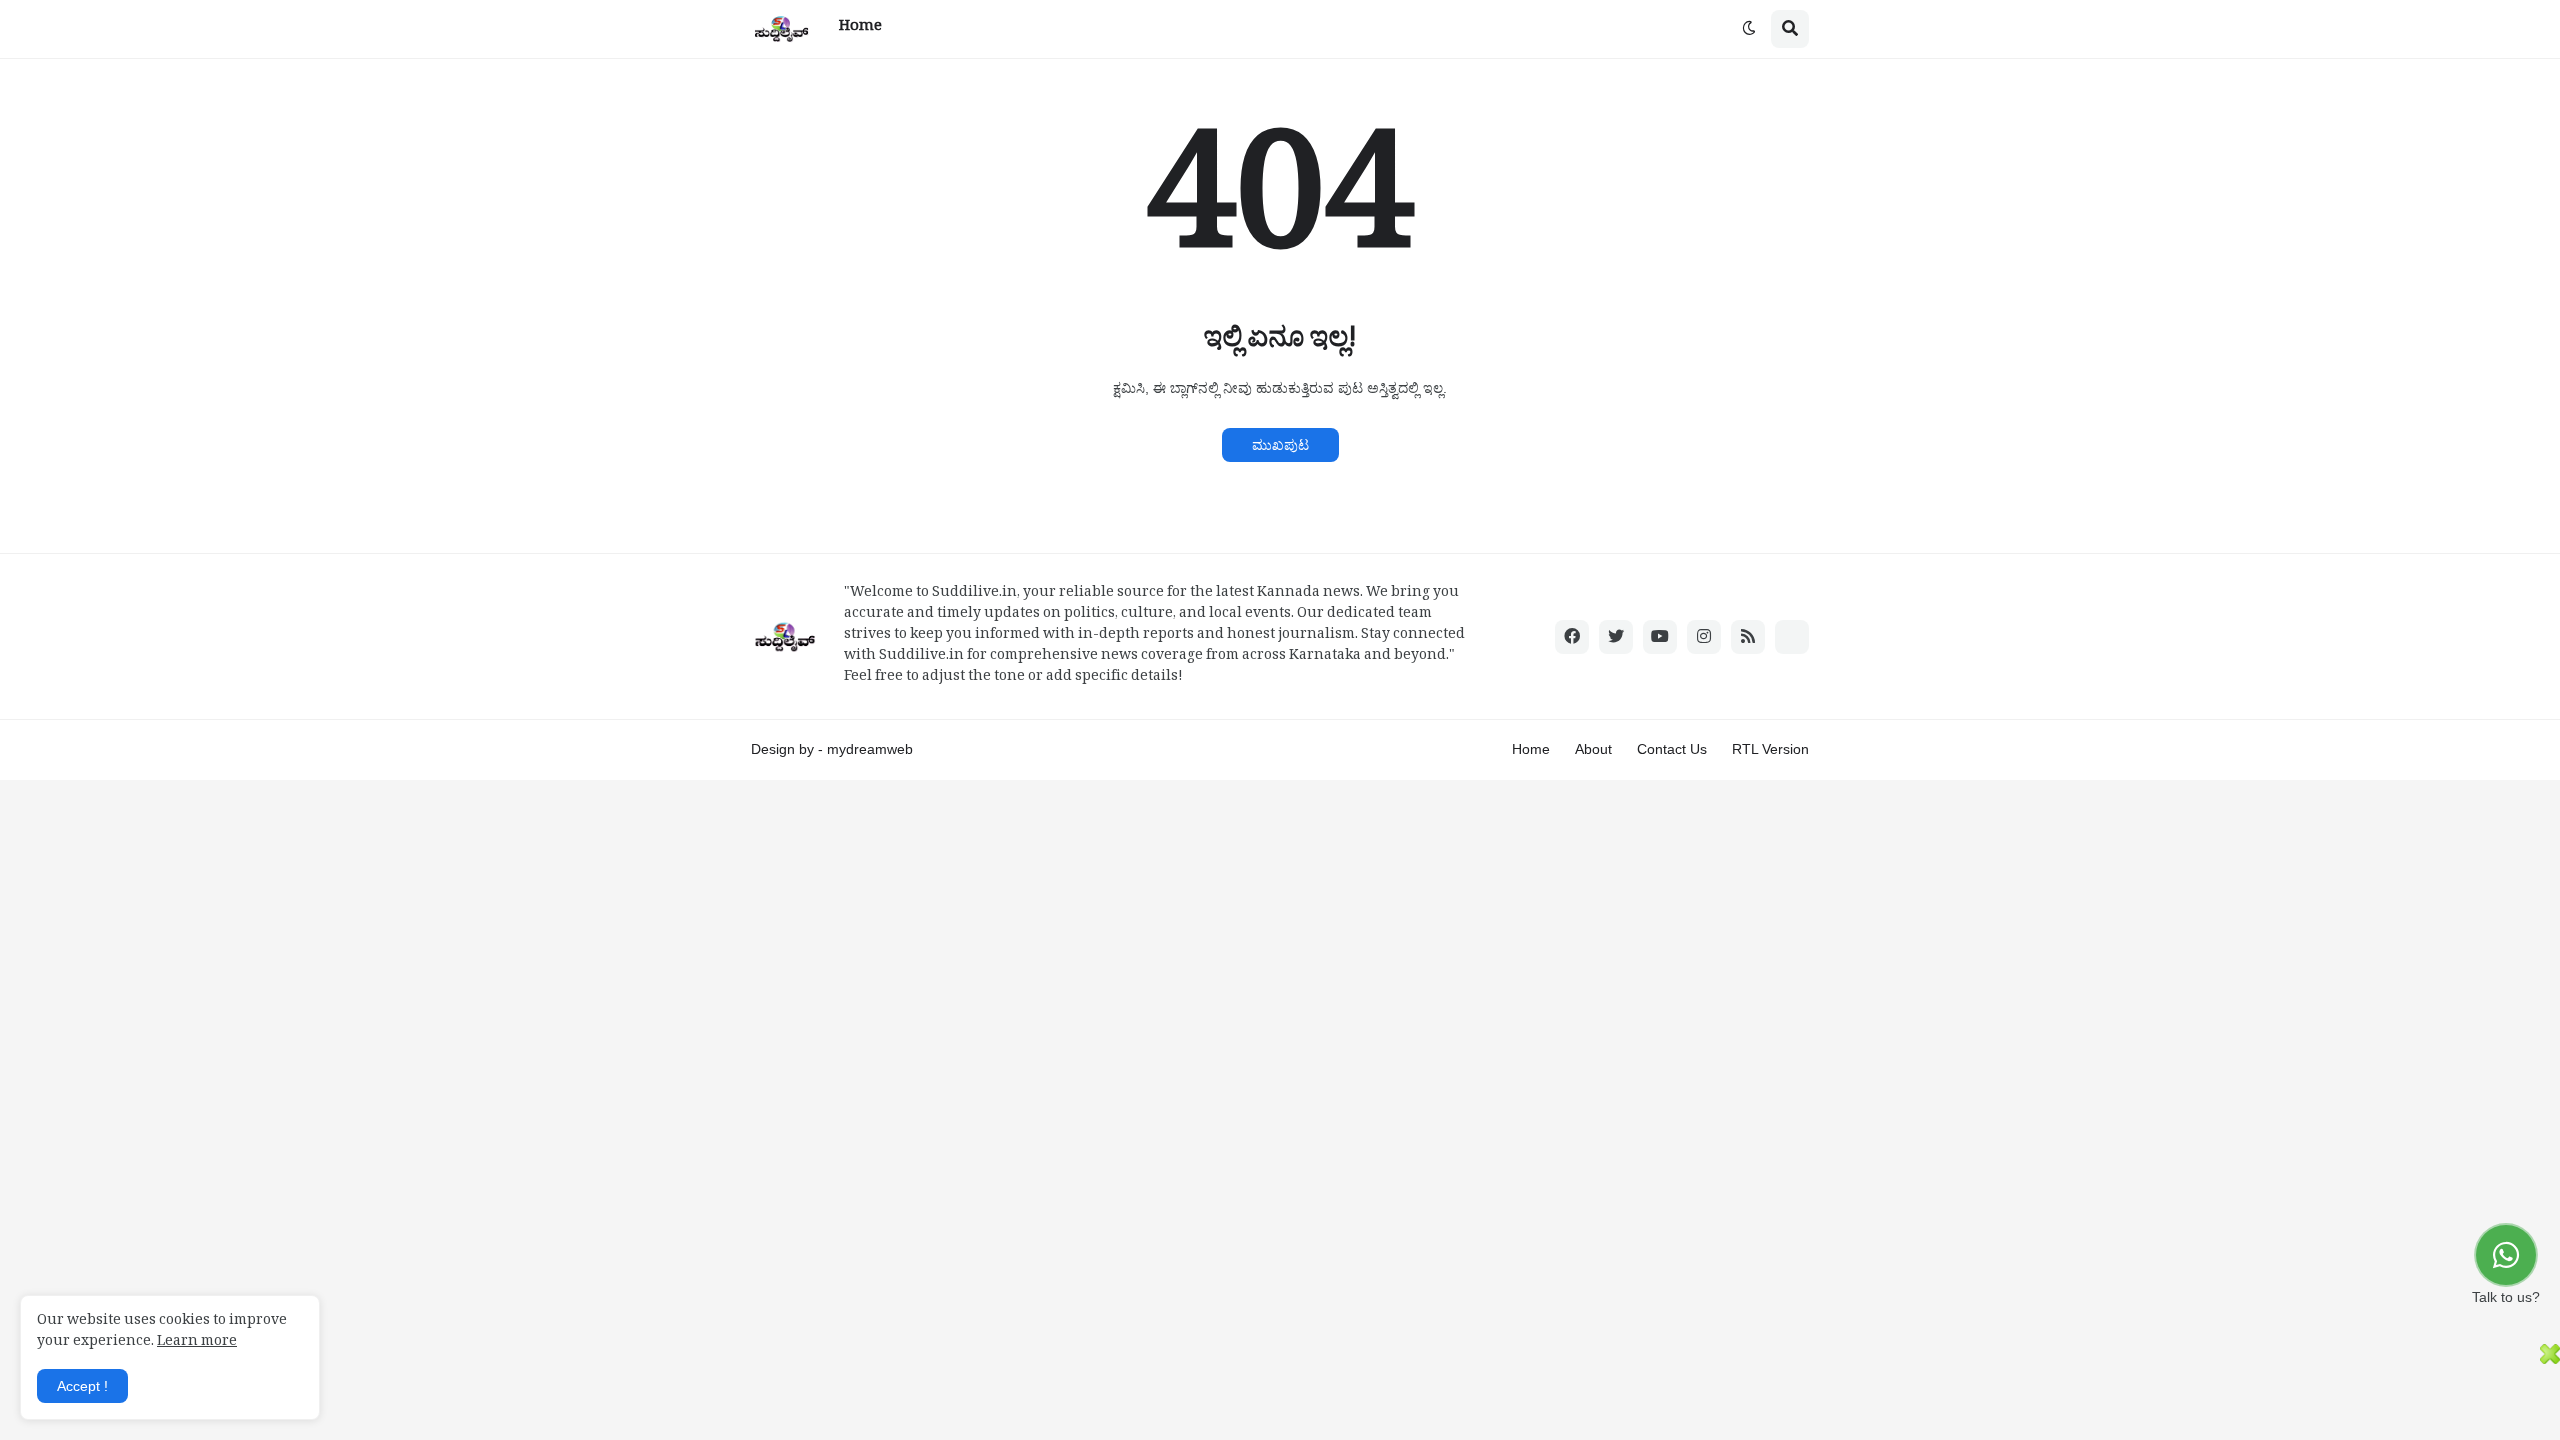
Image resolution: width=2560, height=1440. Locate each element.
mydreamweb (870, 749)
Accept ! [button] (82, 1386)
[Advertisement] (1270, 1389)
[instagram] (1704, 637)
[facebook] (1572, 637)
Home (1531, 749)
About (1593, 749)
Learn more (197, 1343)
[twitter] (1616, 637)
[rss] (1748, 637)
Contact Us (1672, 749)
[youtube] (1660, 637)
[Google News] (1792, 637)
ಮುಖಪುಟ (1280, 445)
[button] (1749, 29)
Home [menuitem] (860, 28)
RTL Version (1770, 749)
